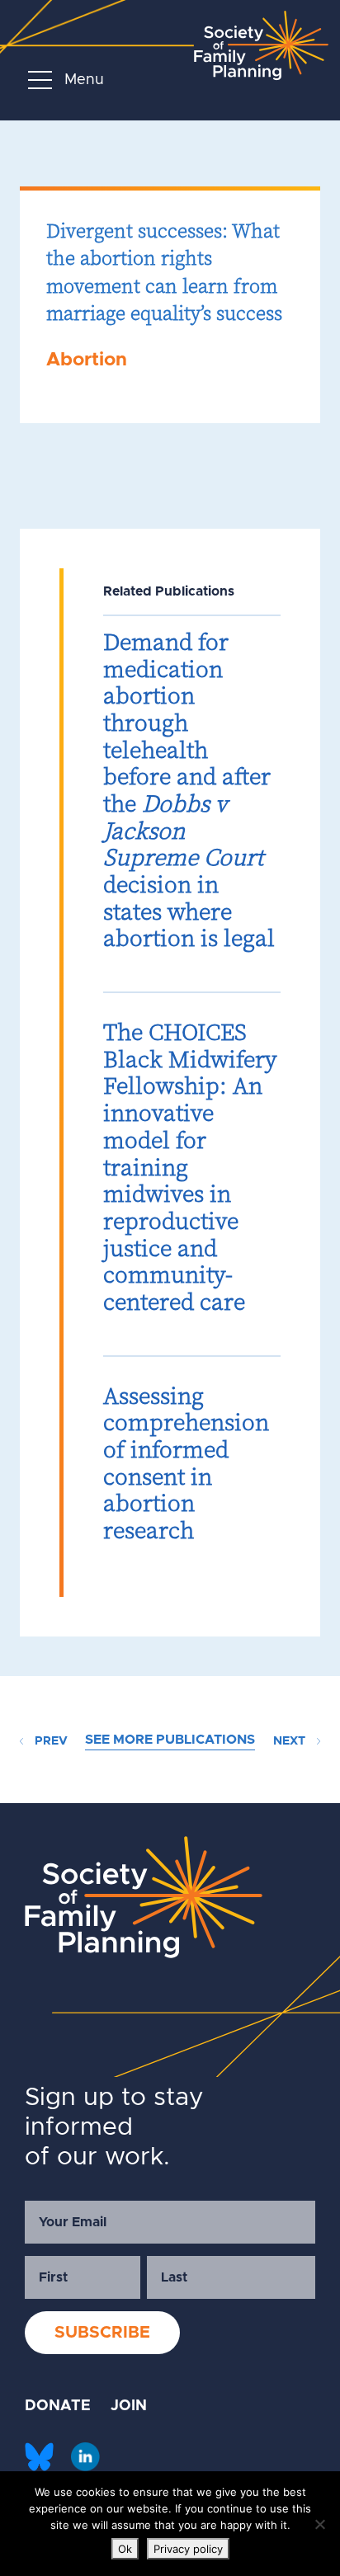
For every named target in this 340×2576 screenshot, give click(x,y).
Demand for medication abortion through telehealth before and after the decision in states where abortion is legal (189, 790)
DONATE (58, 2406)
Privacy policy (188, 2549)
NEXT (291, 1741)
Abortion (87, 360)
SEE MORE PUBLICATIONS (170, 1740)
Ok (125, 2549)
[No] (319, 2524)
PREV (50, 1741)
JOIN (129, 2406)
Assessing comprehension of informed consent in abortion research (186, 1463)
